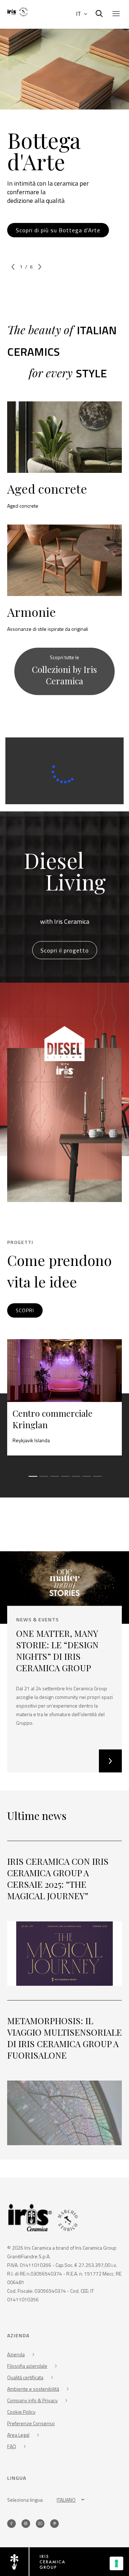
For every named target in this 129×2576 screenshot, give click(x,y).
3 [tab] (54, 1480)
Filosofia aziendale (27, 2366)
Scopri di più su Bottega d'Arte (58, 230)
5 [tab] (75, 1480)
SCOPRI (25, 1310)
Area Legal (18, 2435)
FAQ (12, 2446)
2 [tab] (43, 1480)
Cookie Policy (21, 2412)
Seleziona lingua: (25, 2500)
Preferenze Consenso (31, 2423)
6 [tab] (86, 1480)
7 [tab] (97, 1480)
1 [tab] (32, 1480)
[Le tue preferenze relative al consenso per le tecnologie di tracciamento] (116, 2563)
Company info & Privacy (32, 2400)
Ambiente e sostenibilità (33, 2389)
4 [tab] (64, 1480)
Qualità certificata (25, 2377)
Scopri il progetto (65, 950)
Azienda (16, 2354)
